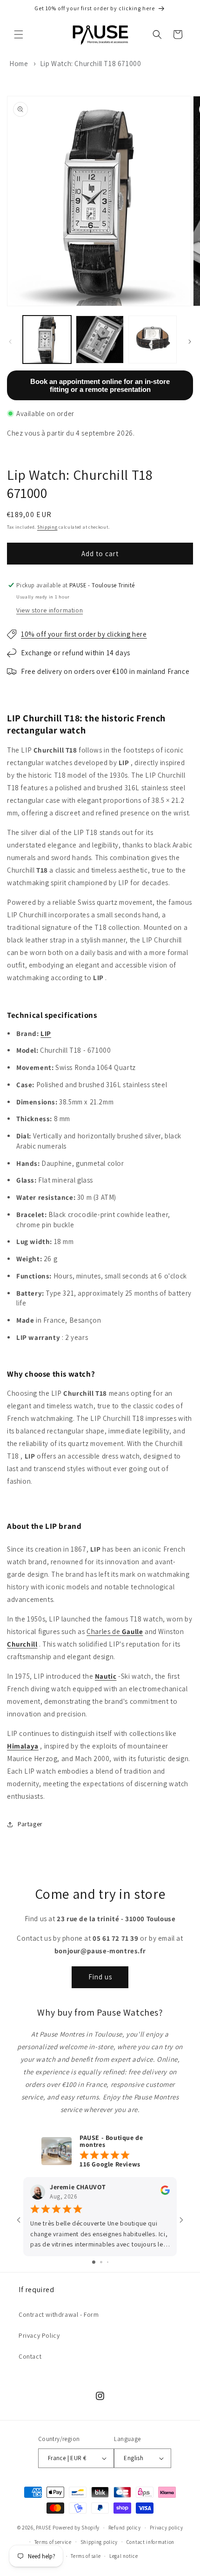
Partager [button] (30, 1824)
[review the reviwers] (165, 2193)
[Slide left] (10, 342)
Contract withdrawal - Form (59, 2314)
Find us (100, 1977)
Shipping (47, 527)
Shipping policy (99, 2542)
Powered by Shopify (76, 2528)
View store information (50, 610)
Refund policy (125, 2528)
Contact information (150, 2542)
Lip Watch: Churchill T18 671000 (91, 64)
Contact (30, 2356)
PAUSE (44, 2528)
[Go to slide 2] (101, 2262)
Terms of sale (86, 2556)
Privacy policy (167, 2528)
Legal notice (123, 2556)
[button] (19, 34)
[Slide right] (190, 342)
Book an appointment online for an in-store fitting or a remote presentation (100, 385)
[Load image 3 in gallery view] (153, 340)
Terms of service (53, 2542)
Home (19, 64)
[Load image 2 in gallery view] (100, 340)
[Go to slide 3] (108, 2262)
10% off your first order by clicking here (84, 634)
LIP (46, 1033)
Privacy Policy (39, 2335)
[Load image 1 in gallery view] (47, 340)
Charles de (115, 1631)
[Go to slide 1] (94, 2262)
